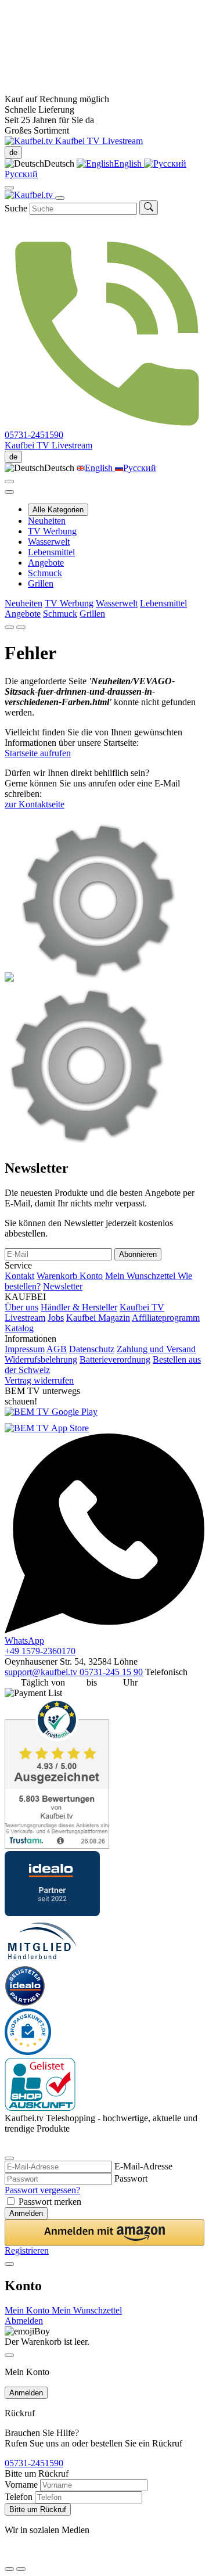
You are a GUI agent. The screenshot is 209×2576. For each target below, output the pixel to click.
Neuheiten (47, 521)
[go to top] (21, 2569)
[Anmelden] (9, 482)
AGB (57, 1349)
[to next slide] (21, 627)
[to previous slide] (9, 627)
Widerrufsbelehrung (41, 1359)
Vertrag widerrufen (39, 1380)
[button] (105, 2232)
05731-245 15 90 (111, 1672)
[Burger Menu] (60, 198)
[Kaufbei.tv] (30, 141)
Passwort (131, 2178)
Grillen (41, 583)
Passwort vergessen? (42, 2190)
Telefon (19, 2497)
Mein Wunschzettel (141, 1276)
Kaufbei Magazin (98, 1318)
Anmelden (26, 2213)
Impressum (25, 1349)
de (13, 152)
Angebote (46, 563)
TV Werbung (52, 531)
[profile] (9, 188)
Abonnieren (138, 1254)
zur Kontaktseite (35, 804)
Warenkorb (58, 1276)
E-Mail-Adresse (143, 2166)
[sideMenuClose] (9, 2355)
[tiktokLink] (9, 2144)
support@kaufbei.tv (42, 1672)
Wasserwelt (49, 542)
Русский (140, 468)
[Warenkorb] (9, 492)
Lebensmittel (51, 552)
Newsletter (63, 1286)
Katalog (19, 1328)
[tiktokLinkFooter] (9, 2555)
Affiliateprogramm (166, 1318)
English (129, 164)
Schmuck (45, 573)
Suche (16, 208)
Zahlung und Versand (156, 1349)
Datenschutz (92, 1349)
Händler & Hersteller (79, 1307)
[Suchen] (149, 208)
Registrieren (27, 2250)
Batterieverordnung (115, 1359)
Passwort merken (50, 2202)
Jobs (56, 1318)
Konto (91, 1276)
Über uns (21, 1307)
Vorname (21, 2485)
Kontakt (19, 1276)
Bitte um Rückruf (38, 2509)
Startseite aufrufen (38, 753)
